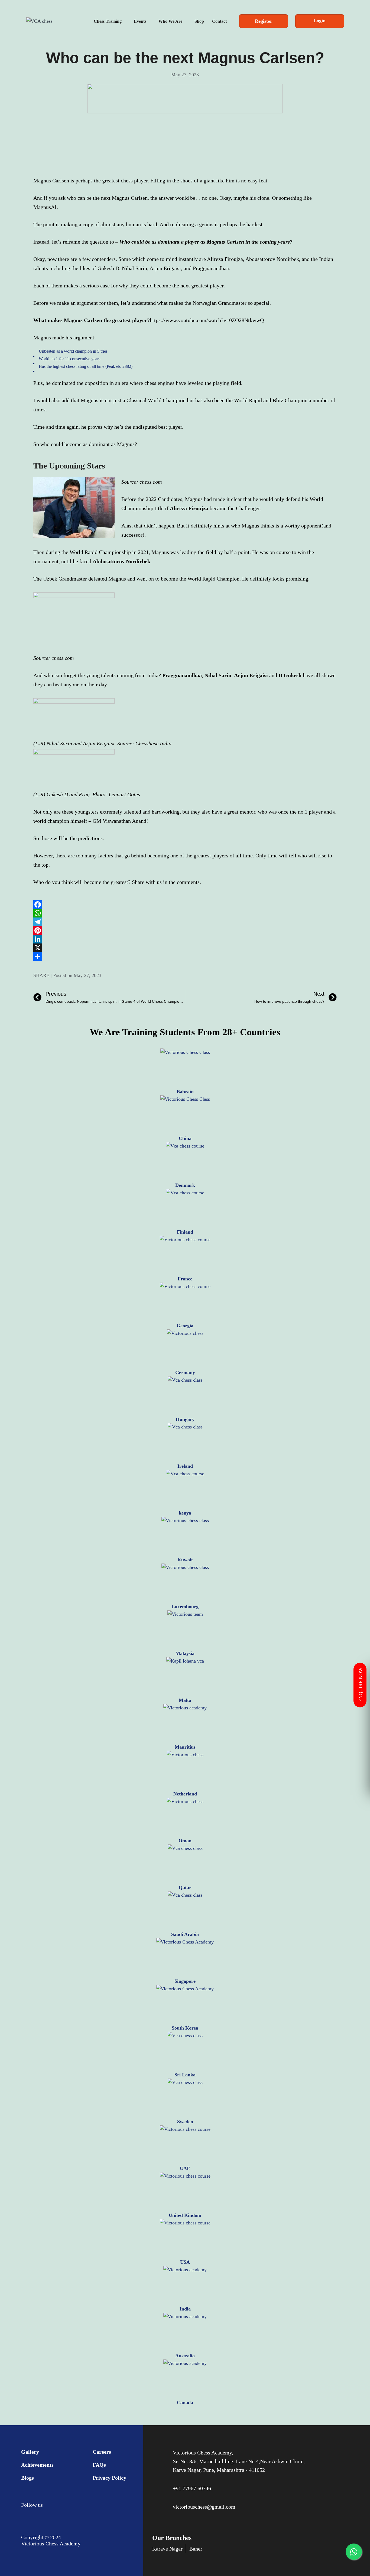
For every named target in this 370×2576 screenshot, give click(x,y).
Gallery (30, 2452)
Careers (102, 2452)
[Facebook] (185, 904)
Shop (199, 21)
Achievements (37, 2465)
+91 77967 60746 (192, 2488)
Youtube (72, 2516)
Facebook (23, 2516)
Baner (196, 2549)
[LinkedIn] (185, 939)
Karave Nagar (167, 2549)
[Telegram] (185, 922)
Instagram (85, 2516)
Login (319, 21)
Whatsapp (46, 2516)
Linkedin (34, 2516)
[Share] (185, 956)
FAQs (99, 2465)
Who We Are (170, 21)
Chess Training (108, 21)
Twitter (59, 2516)
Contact (219, 21)
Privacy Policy (109, 2478)
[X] (185, 948)
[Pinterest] (185, 930)
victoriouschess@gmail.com (204, 2507)
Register (264, 21)
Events (140, 21)
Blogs (27, 2478)
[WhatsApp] (185, 913)
